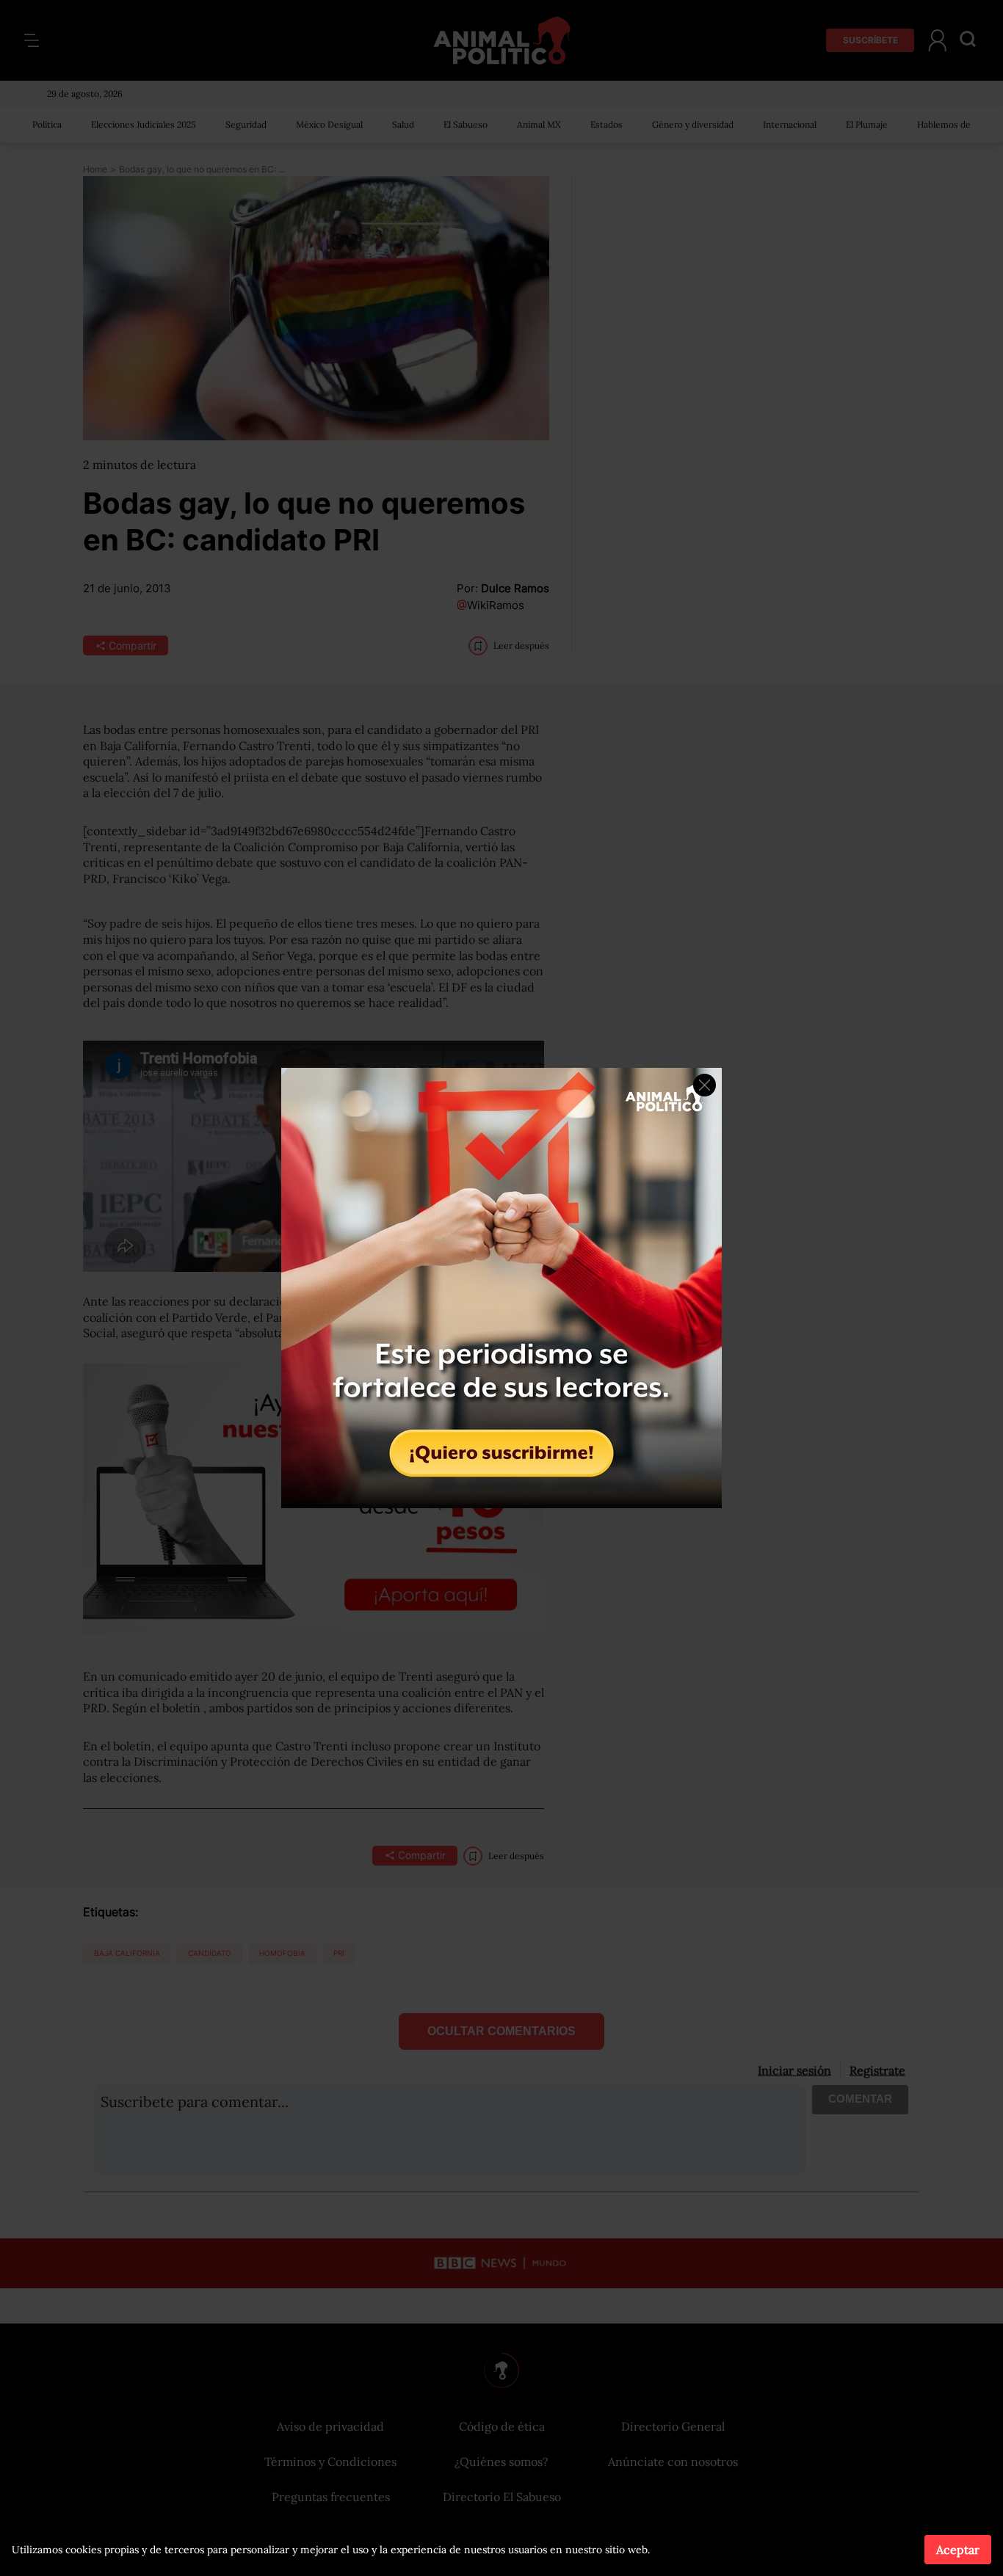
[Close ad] (705, 1085)
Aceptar (958, 2550)
